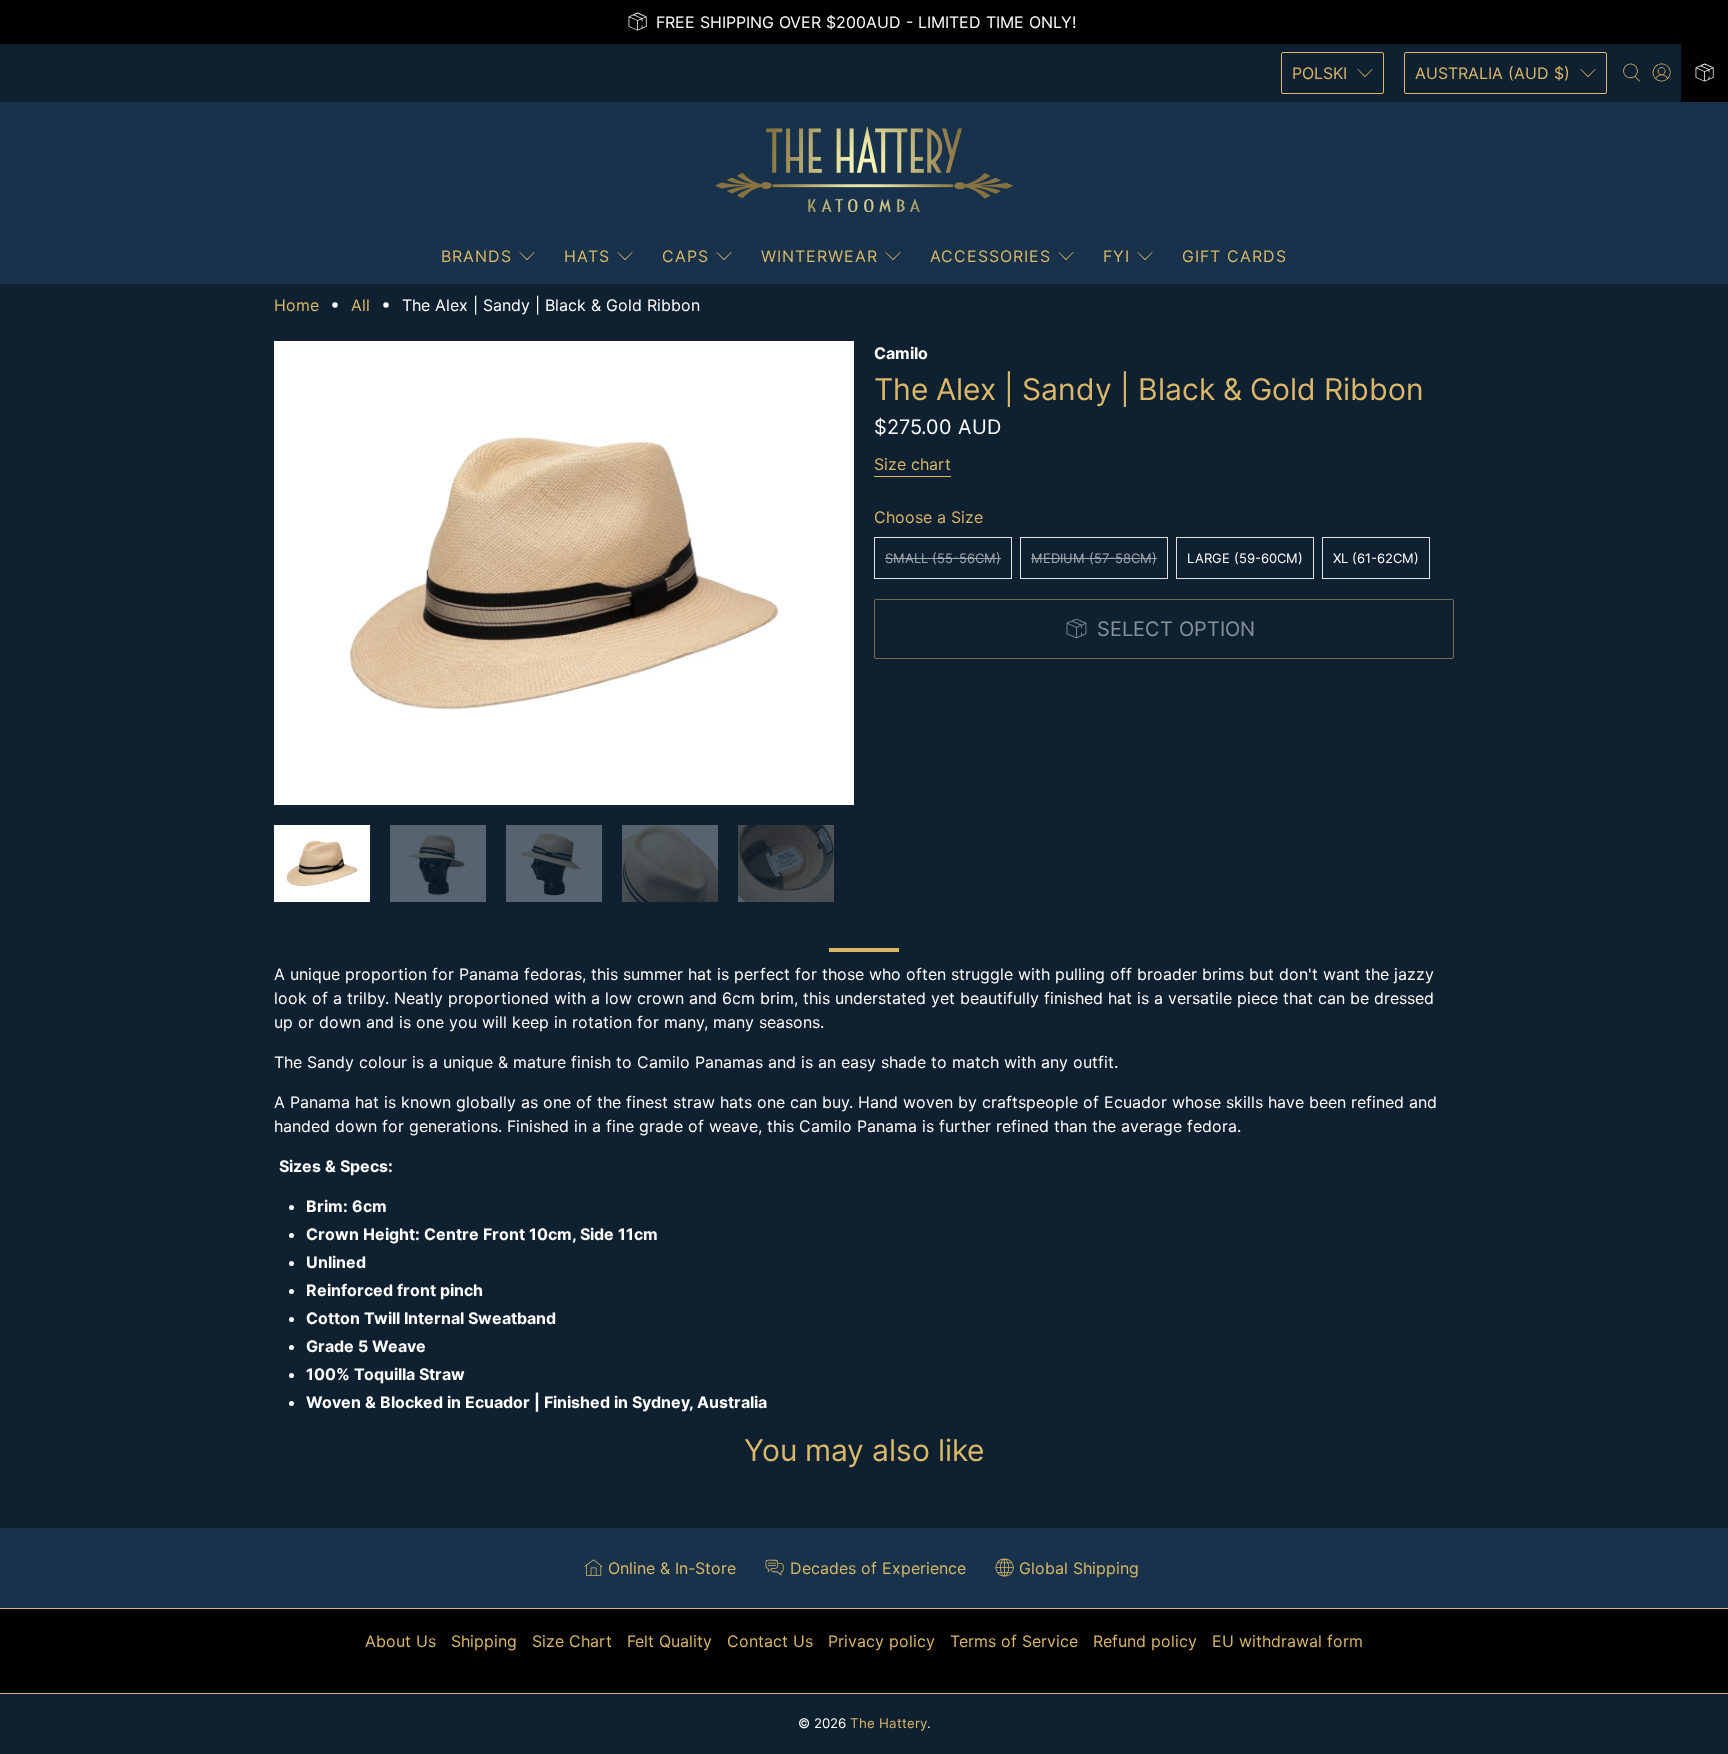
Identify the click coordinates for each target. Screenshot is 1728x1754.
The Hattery (888, 1723)
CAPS (685, 256)
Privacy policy (881, 1641)
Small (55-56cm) (943, 558)
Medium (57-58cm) (1094, 558)
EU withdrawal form (1287, 1641)
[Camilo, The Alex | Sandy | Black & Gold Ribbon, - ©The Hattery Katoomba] (564, 573)
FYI (1116, 256)
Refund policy (1145, 1641)
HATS (587, 256)
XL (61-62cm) (1376, 558)
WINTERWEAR (819, 256)
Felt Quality (669, 1641)
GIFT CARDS (1234, 256)
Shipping (484, 1641)
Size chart (912, 464)
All (360, 305)
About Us (400, 1641)
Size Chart (572, 1641)
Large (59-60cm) (1245, 558)
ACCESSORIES (990, 256)
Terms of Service (1014, 1641)
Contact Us (770, 1641)
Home (296, 305)
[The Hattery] (864, 170)
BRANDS (476, 256)
